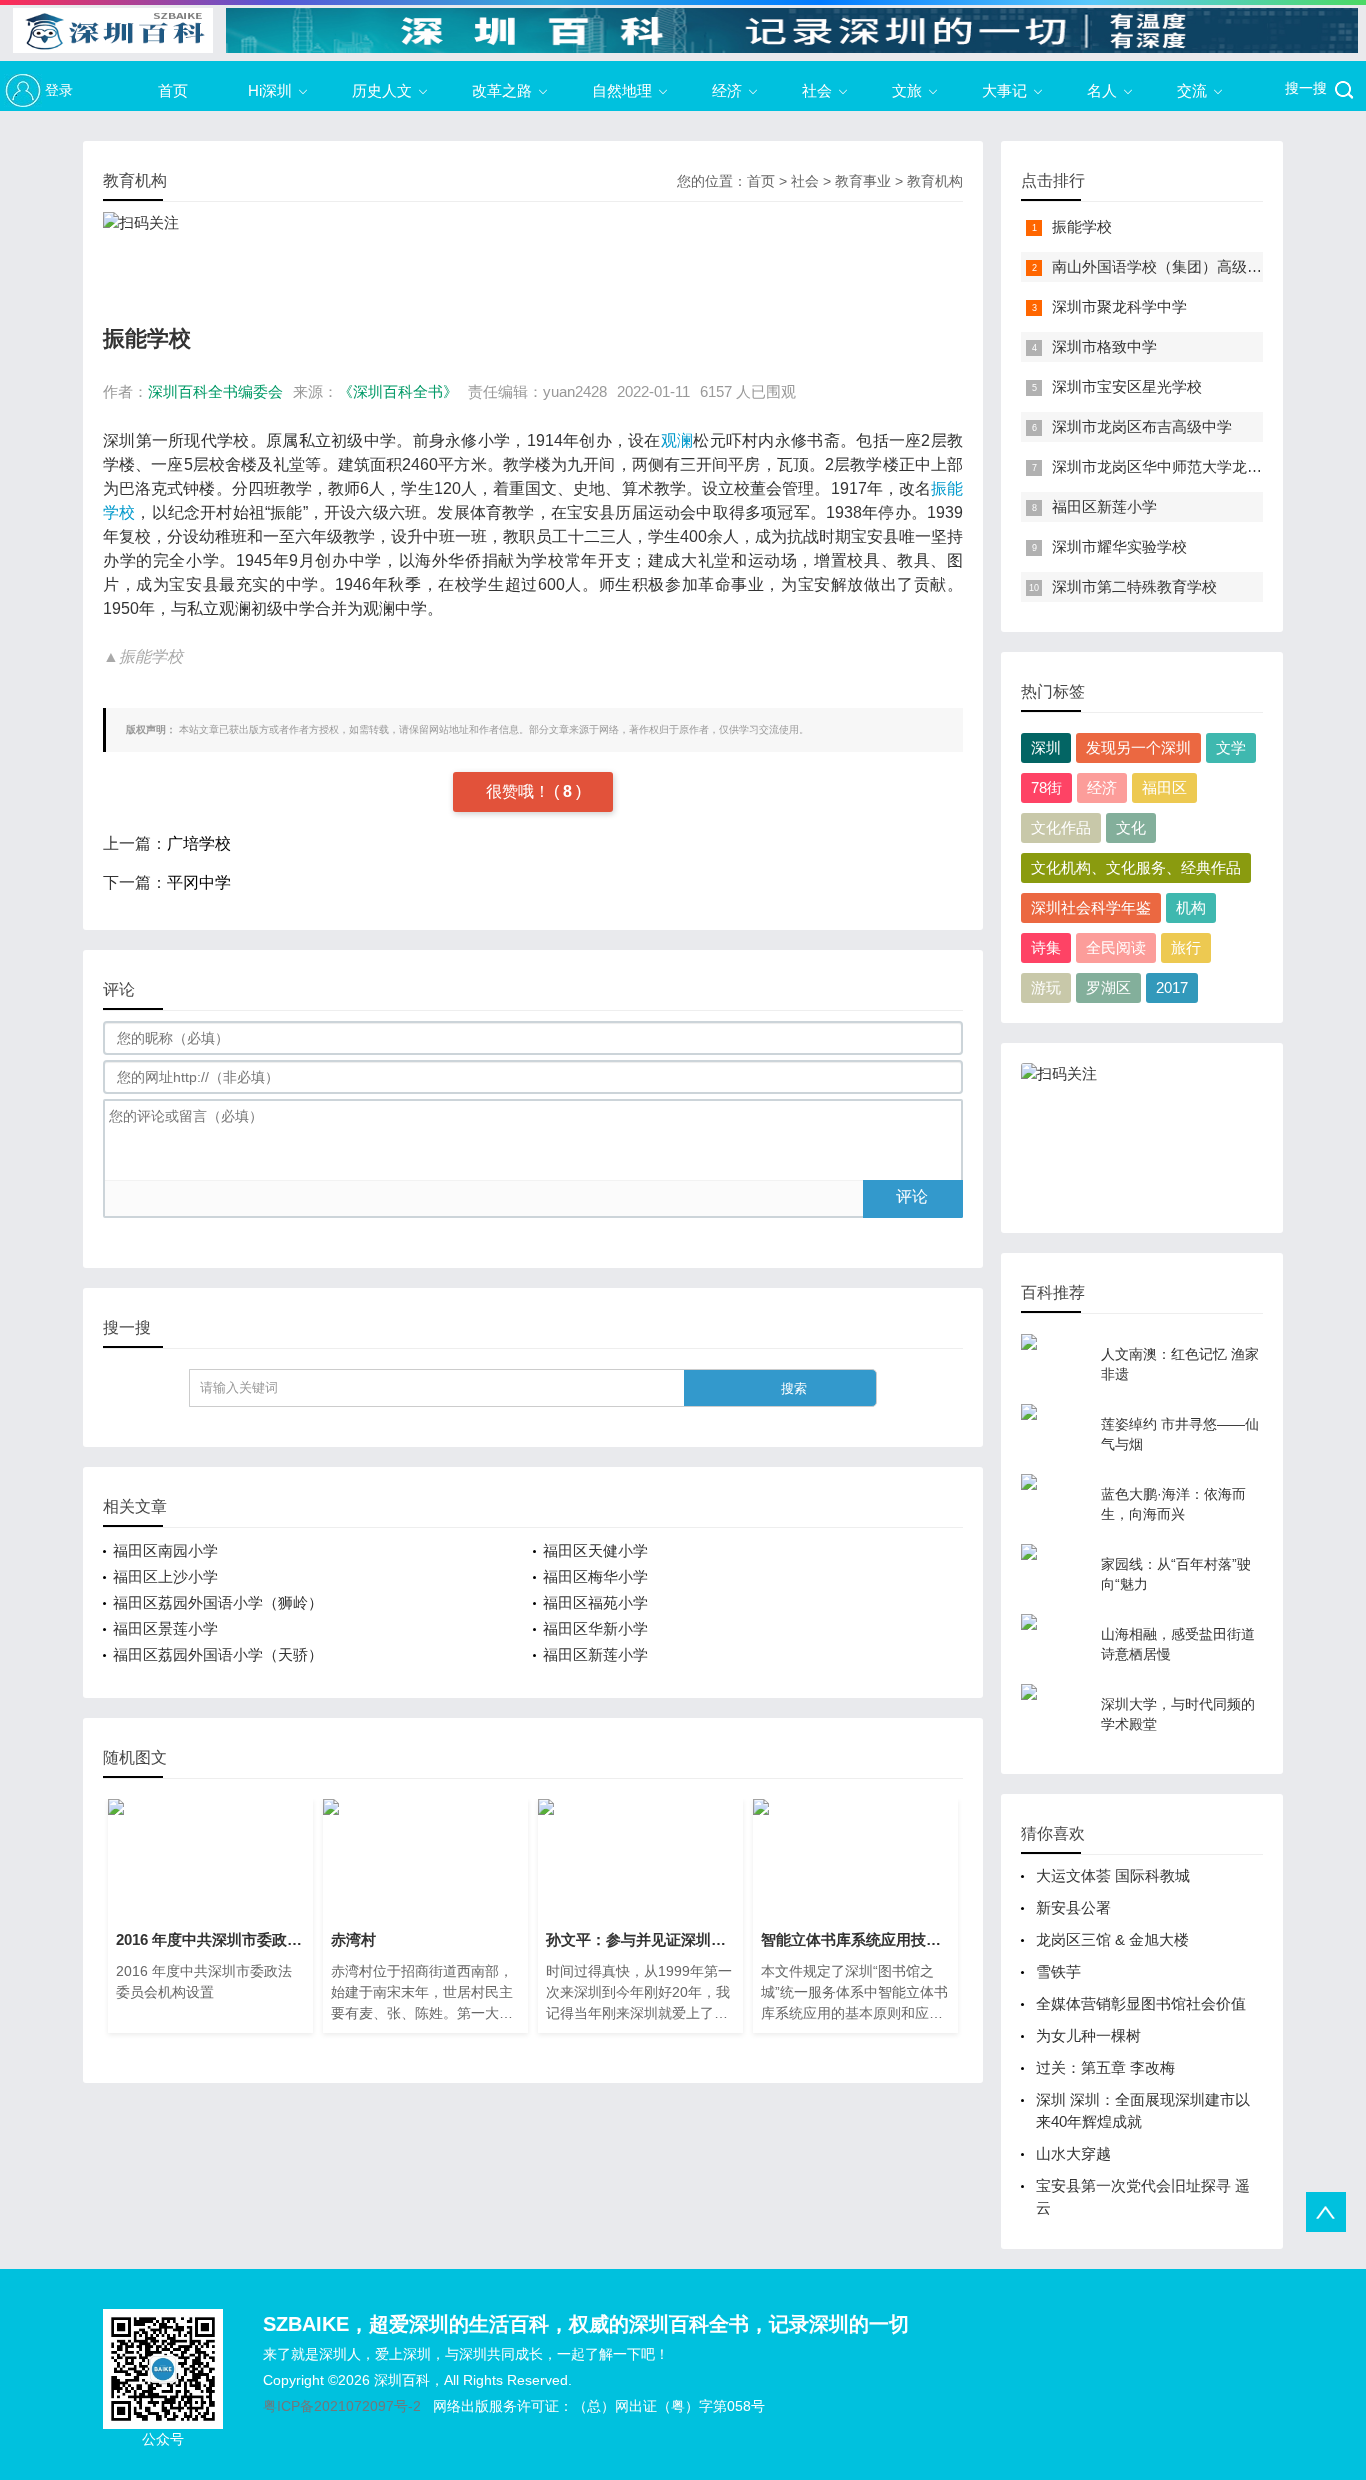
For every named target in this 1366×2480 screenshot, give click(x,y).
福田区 (1164, 787)
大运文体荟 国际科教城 (1113, 1875)
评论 (912, 1196)
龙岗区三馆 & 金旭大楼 (1112, 1939)
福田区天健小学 (595, 1550)
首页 (173, 90)
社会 (817, 90)
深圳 (1046, 747)
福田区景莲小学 (165, 1628)
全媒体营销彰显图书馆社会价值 (1141, 2003)
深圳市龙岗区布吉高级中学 (1142, 426)
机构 (1191, 907)
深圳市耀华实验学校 (1119, 546)
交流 (1192, 90)
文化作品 (1061, 827)
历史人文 (382, 90)
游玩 (1046, 987)
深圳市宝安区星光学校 (1127, 386)
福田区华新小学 (595, 1628)
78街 (1046, 787)
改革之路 (502, 90)
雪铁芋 (1058, 1971)
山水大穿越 (1073, 2153)
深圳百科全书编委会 (215, 391)
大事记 (1004, 90)
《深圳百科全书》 (398, 391)
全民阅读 (1116, 947)
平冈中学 (199, 882)
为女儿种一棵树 (1088, 2035)
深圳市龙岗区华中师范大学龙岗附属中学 (1187, 466)
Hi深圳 (270, 90)
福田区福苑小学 (595, 1602)
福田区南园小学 (165, 1550)
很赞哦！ (520, 791)
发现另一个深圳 (1138, 747)
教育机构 (935, 181)
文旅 (907, 90)
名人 (1102, 90)
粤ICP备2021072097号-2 (342, 2406)
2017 (1172, 987)
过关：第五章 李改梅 (1105, 2067)
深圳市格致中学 (1104, 346)
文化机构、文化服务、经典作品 (1136, 867)
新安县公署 (1073, 1907)
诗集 (1046, 947)
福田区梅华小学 (595, 1576)
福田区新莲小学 (595, 1654)
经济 (727, 90)
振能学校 (1082, 226)
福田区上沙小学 (165, 1576)
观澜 (677, 440)
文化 (1131, 827)
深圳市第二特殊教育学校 (1134, 586)
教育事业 (863, 181)
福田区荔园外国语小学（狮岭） (218, 1602)
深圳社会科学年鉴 (1091, 907)
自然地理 (622, 90)
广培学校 (199, 843)
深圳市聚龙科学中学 (1119, 306)
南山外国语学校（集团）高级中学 (1164, 266)
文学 (1231, 747)
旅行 (1186, 947)
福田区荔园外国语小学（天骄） (218, 1654)
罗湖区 (1108, 987)
